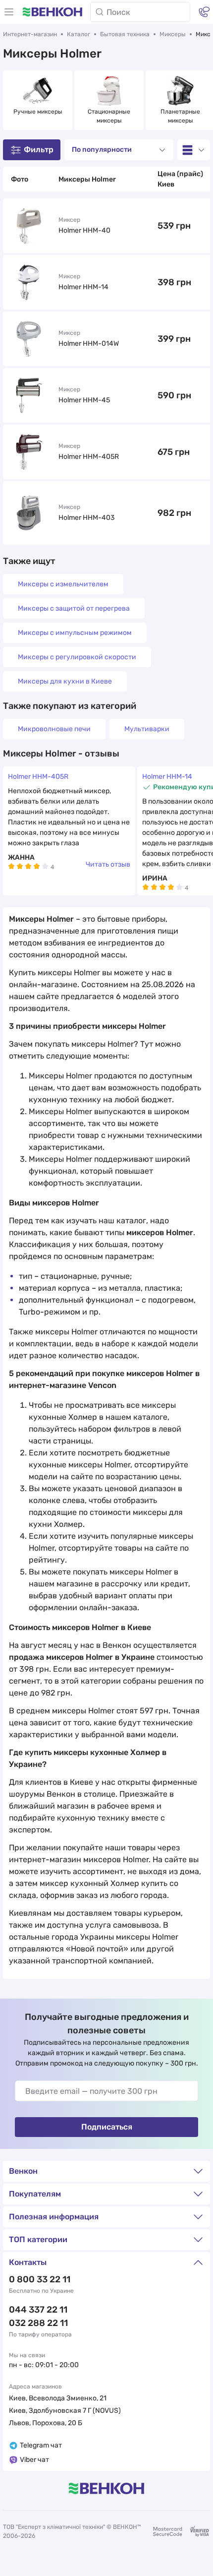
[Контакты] (204, 12)
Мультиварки (147, 729)
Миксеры (173, 34)
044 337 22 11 (38, 2310)
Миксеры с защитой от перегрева (74, 608)
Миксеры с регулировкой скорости (77, 657)
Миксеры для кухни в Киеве (65, 681)
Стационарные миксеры (110, 116)
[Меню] (9, 12)
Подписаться (107, 2127)
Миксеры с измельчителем (63, 584)
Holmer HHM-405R (38, 777)
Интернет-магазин (30, 34)
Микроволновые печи (54, 729)
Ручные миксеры (38, 112)
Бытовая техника (125, 34)
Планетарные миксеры (181, 116)
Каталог (79, 34)
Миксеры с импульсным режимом (75, 633)
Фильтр (39, 150)
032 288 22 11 (38, 2323)
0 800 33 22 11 (40, 2279)
